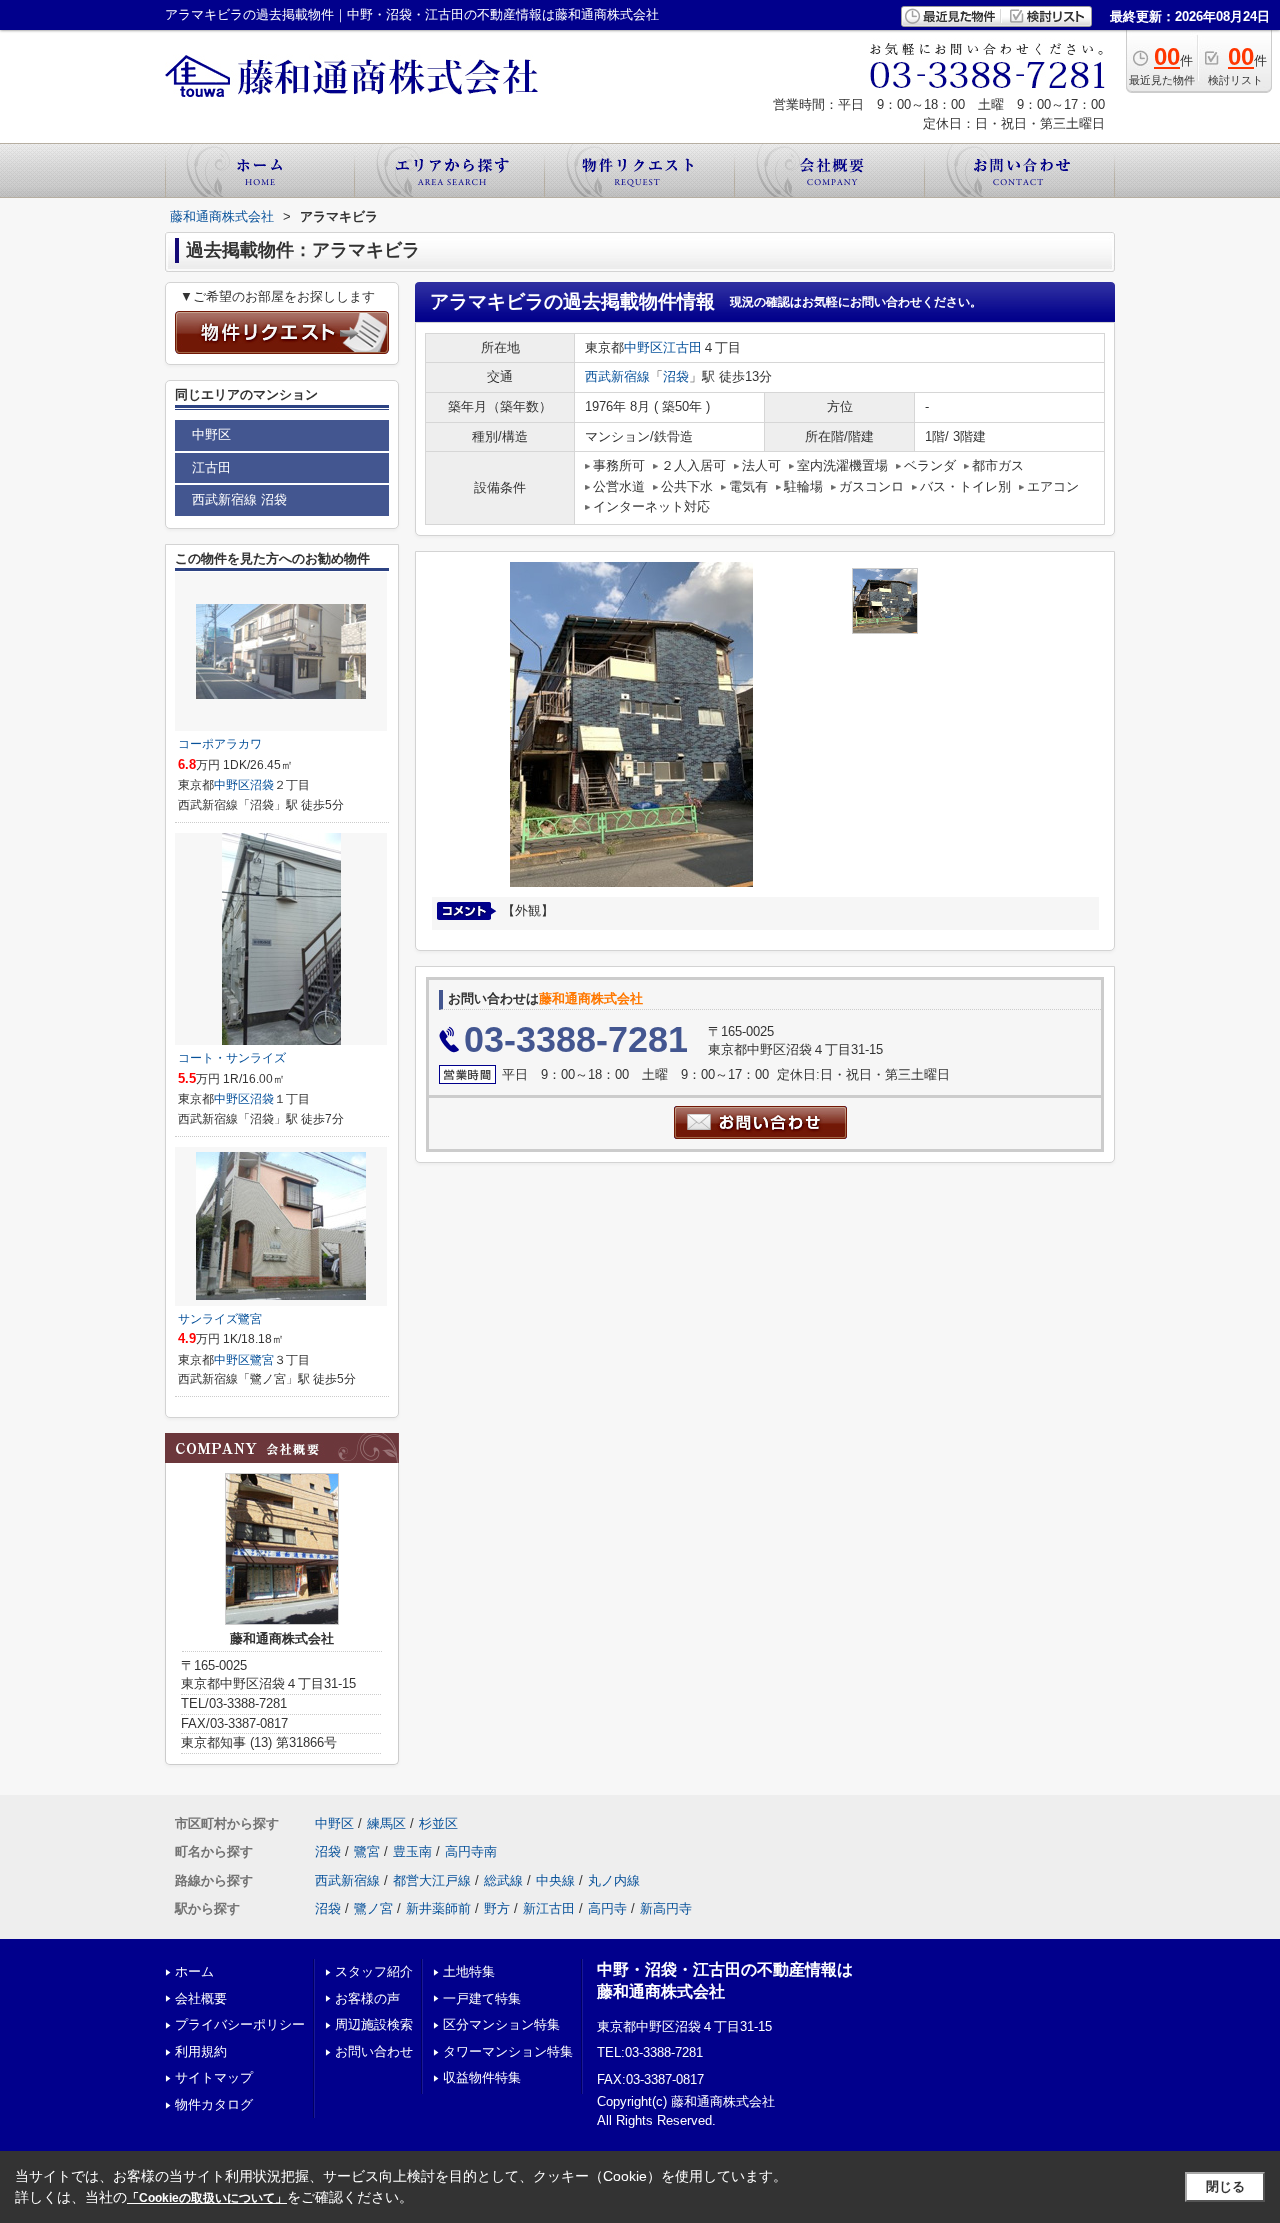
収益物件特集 (482, 2077)
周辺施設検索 (374, 2024)
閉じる (1225, 2186)
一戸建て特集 (482, 1998)
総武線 (503, 1880)
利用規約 (201, 2051)
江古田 (682, 347)
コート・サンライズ (232, 1058)
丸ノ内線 (614, 1880)
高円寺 (607, 1908)
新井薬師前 (438, 1908)
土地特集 (469, 1971)
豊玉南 (412, 1851)
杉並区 (438, 1823)
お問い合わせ (374, 2051)
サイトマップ (214, 2077)
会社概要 (201, 1998)
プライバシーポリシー (240, 2024)
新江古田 (549, 1908)
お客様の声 (367, 1998)
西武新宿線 (617, 376)
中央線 (555, 1880)
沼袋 (676, 376)
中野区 (643, 347)
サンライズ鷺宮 (220, 1319)
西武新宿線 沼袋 (239, 499)
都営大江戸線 (432, 1880)
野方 (497, 1908)
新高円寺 (666, 1908)
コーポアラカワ (220, 744)
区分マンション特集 (501, 2024)
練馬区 (386, 1823)
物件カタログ (214, 2104)
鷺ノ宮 (373, 1908)
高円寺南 (471, 1851)
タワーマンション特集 (508, 2051)
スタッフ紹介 (374, 1971)
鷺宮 (262, 1360)
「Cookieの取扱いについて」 (207, 2198)
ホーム (194, 1971)
